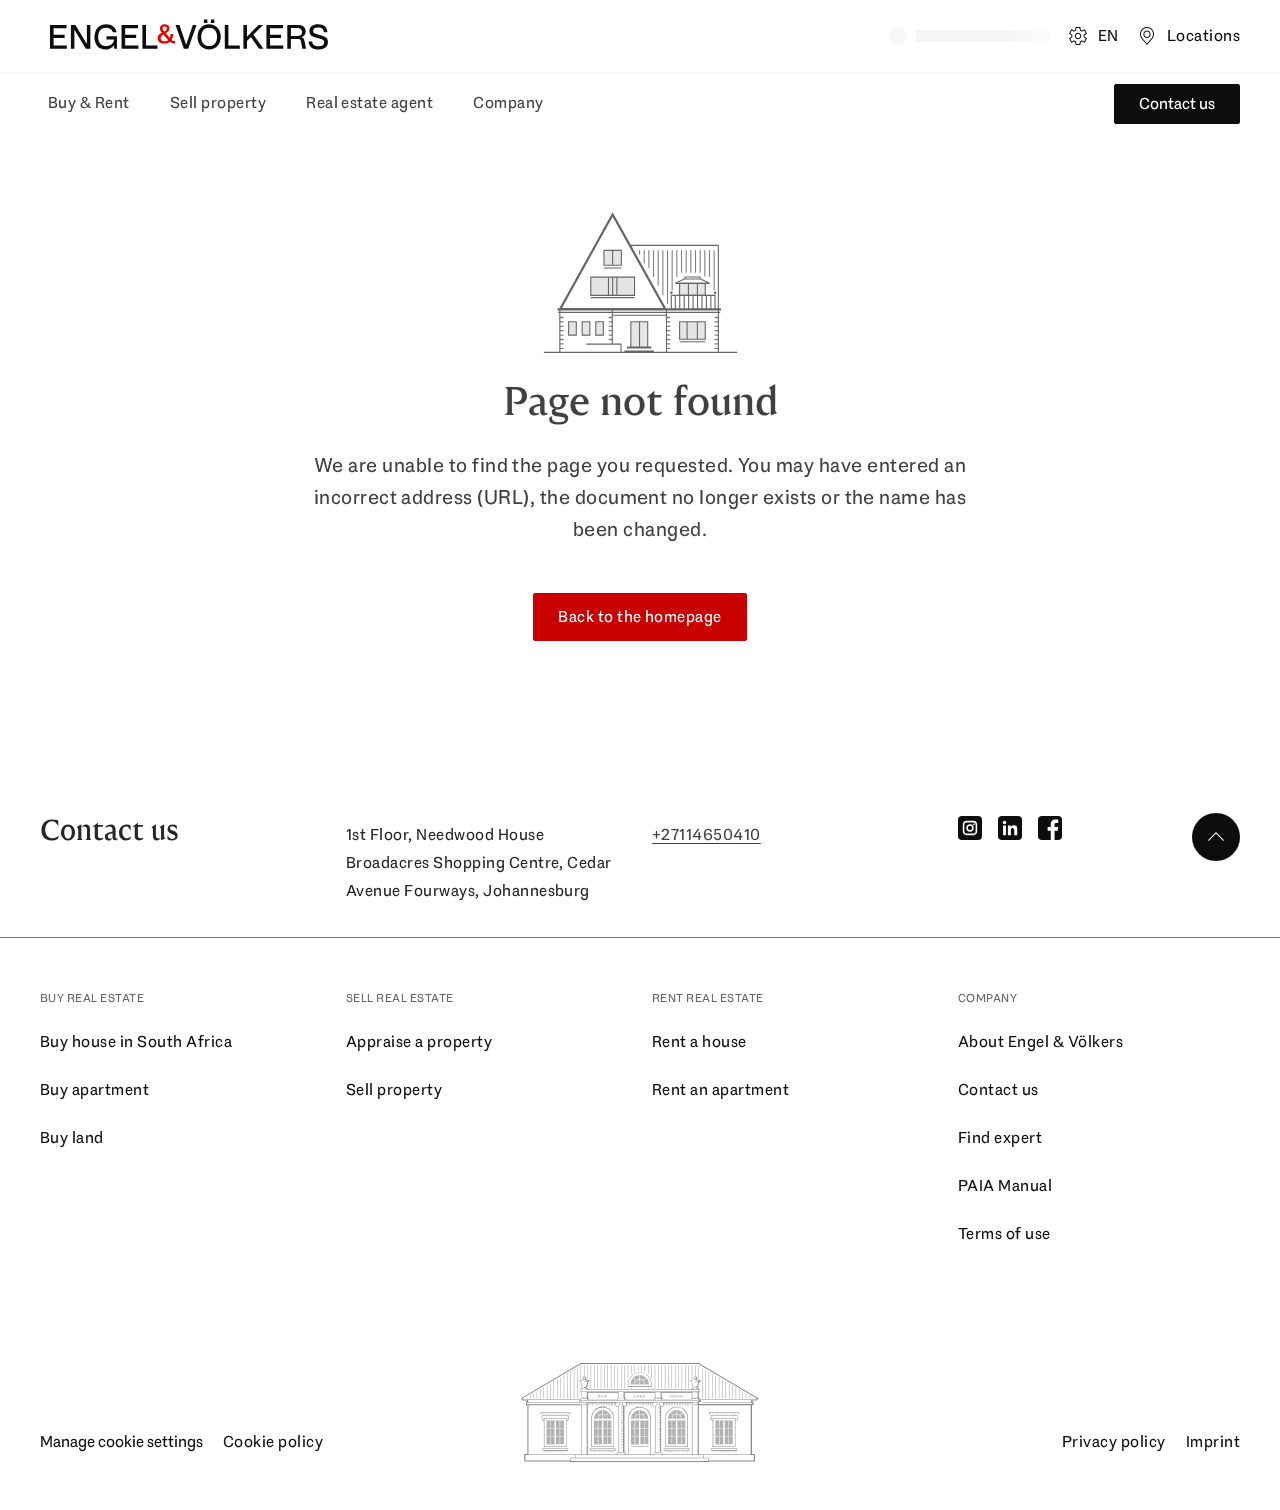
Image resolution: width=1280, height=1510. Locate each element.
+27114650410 (706, 834)
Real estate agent (369, 102)
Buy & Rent (89, 102)
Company (508, 102)
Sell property (218, 102)
